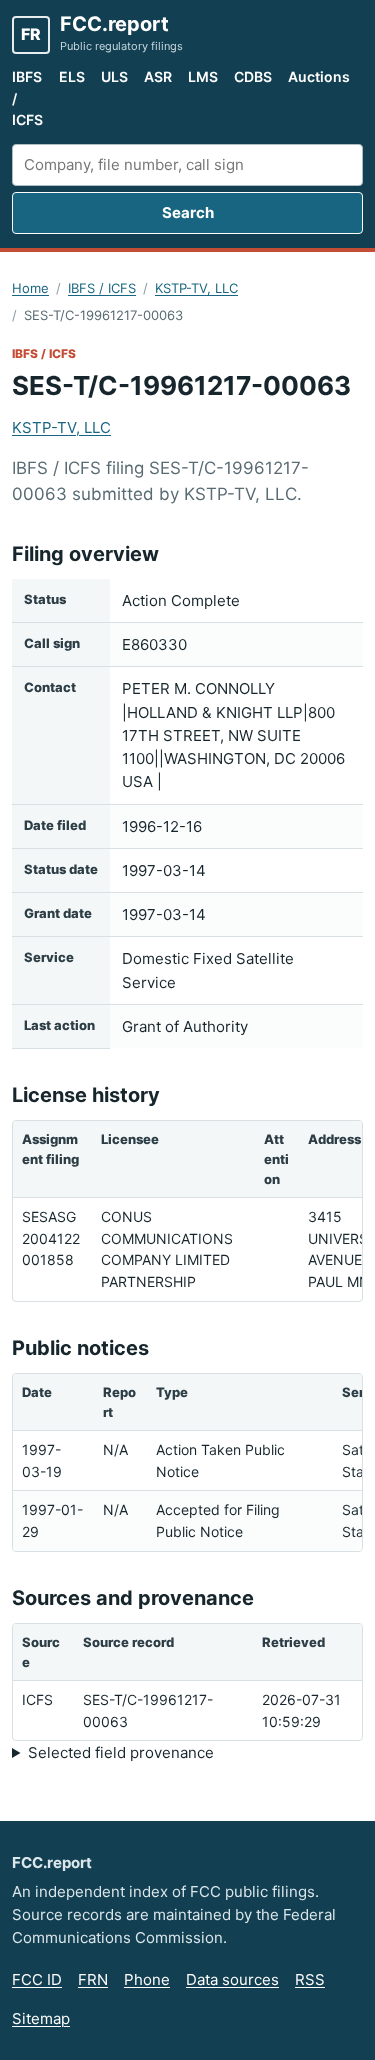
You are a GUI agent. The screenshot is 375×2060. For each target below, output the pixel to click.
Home (30, 288)
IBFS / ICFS (27, 98)
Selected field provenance (121, 1752)
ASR (158, 76)
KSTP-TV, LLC (196, 288)
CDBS (253, 76)
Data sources (232, 1979)
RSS (310, 1979)
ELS (72, 76)
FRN (93, 1979)
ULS (114, 76)
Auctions (319, 76)
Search (188, 212)
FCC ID (37, 1979)
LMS (203, 76)
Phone (147, 1979)
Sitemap (41, 2018)
